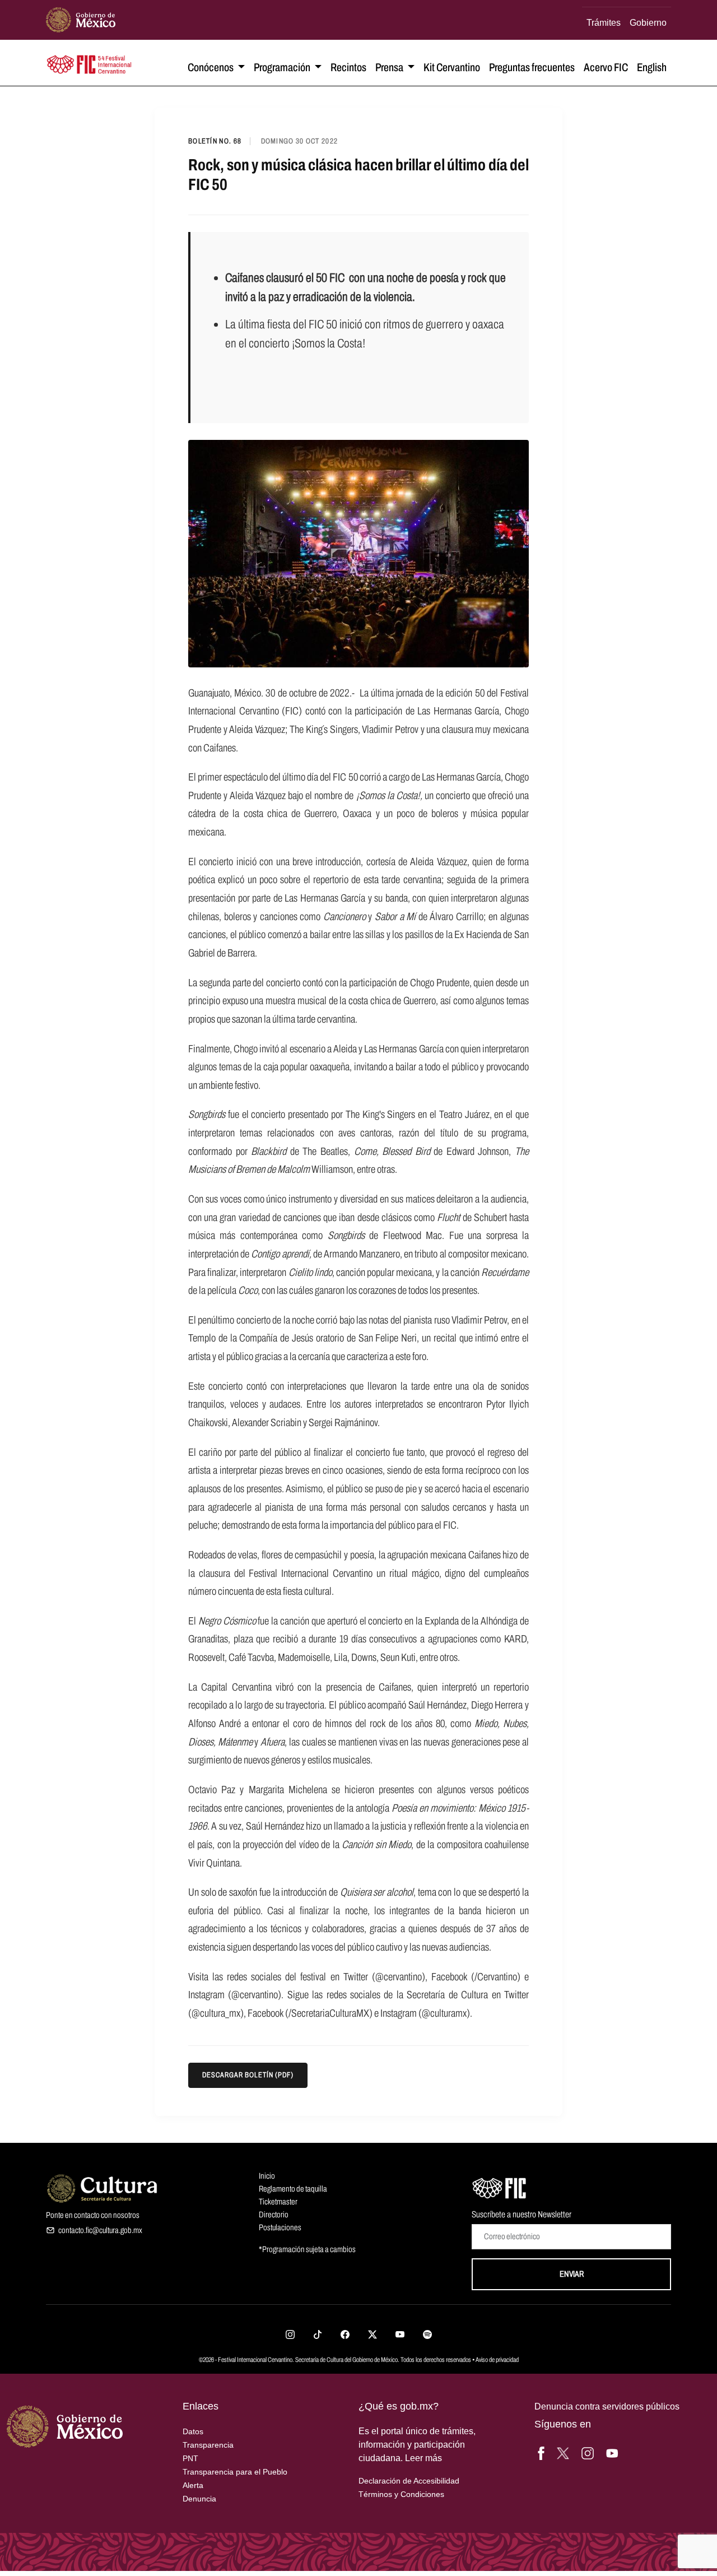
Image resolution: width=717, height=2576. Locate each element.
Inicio (267, 2176)
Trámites (604, 22)
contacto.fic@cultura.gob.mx (100, 2230)
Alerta (193, 2485)
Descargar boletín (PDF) (248, 2075)
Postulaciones (280, 2227)
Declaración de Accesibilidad (409, 2481)
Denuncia (199, 2499)
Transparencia (208, 2445)
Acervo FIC (606, 67)
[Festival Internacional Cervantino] (500, 2187)
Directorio (274, 2215)
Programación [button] (283, 67)
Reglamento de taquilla (293, 2189)
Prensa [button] (390, 67)
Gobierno (648, 22)
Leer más (423, 2458)
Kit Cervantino (452, 67)
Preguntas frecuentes (532, 67)
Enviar (572, 2274)
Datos (193, 2431)
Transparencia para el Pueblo (235, 2472)
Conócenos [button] (211, 67)
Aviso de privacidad (497, 2360)
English (652, 67)
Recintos (348, 67)
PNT (190, 2458)
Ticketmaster (278, 2202)
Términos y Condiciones (401, 2494)
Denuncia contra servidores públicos (607, 2406)
